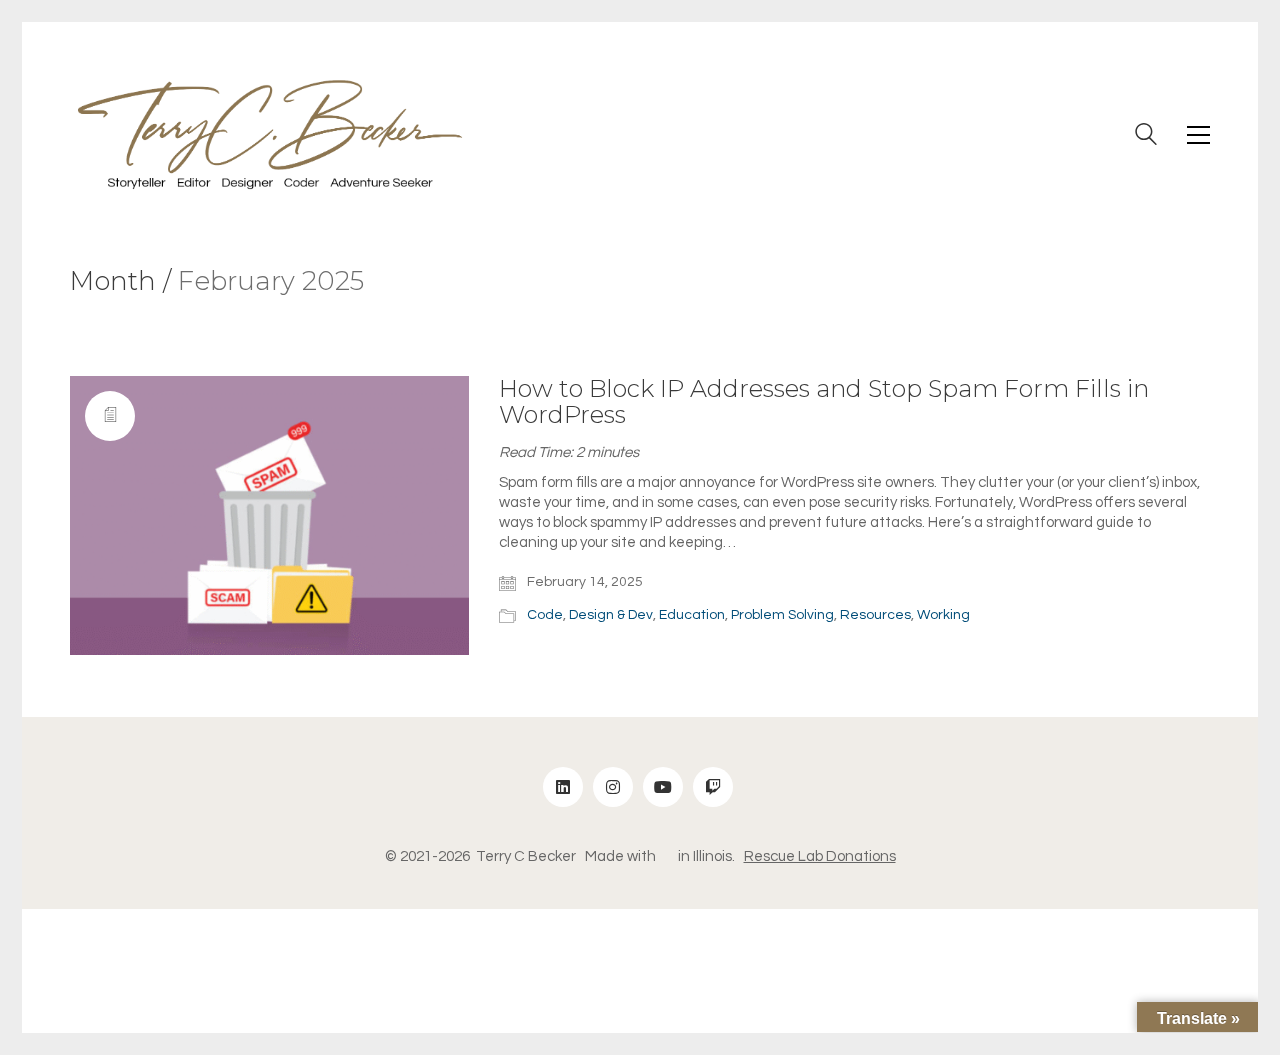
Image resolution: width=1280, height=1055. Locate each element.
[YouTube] (663, 787)
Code (545, 615)
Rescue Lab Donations (820, 856)
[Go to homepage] (270, 134)
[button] (1198, 135)
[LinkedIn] (563, 787)
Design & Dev (611, 615)
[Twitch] (713, 787)
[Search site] (1146, 137)
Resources (875, 615)
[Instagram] (613, 787)
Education (692, 615)
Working (943, 615)
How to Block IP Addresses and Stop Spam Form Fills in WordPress (824, 402)
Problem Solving (782, 615)
